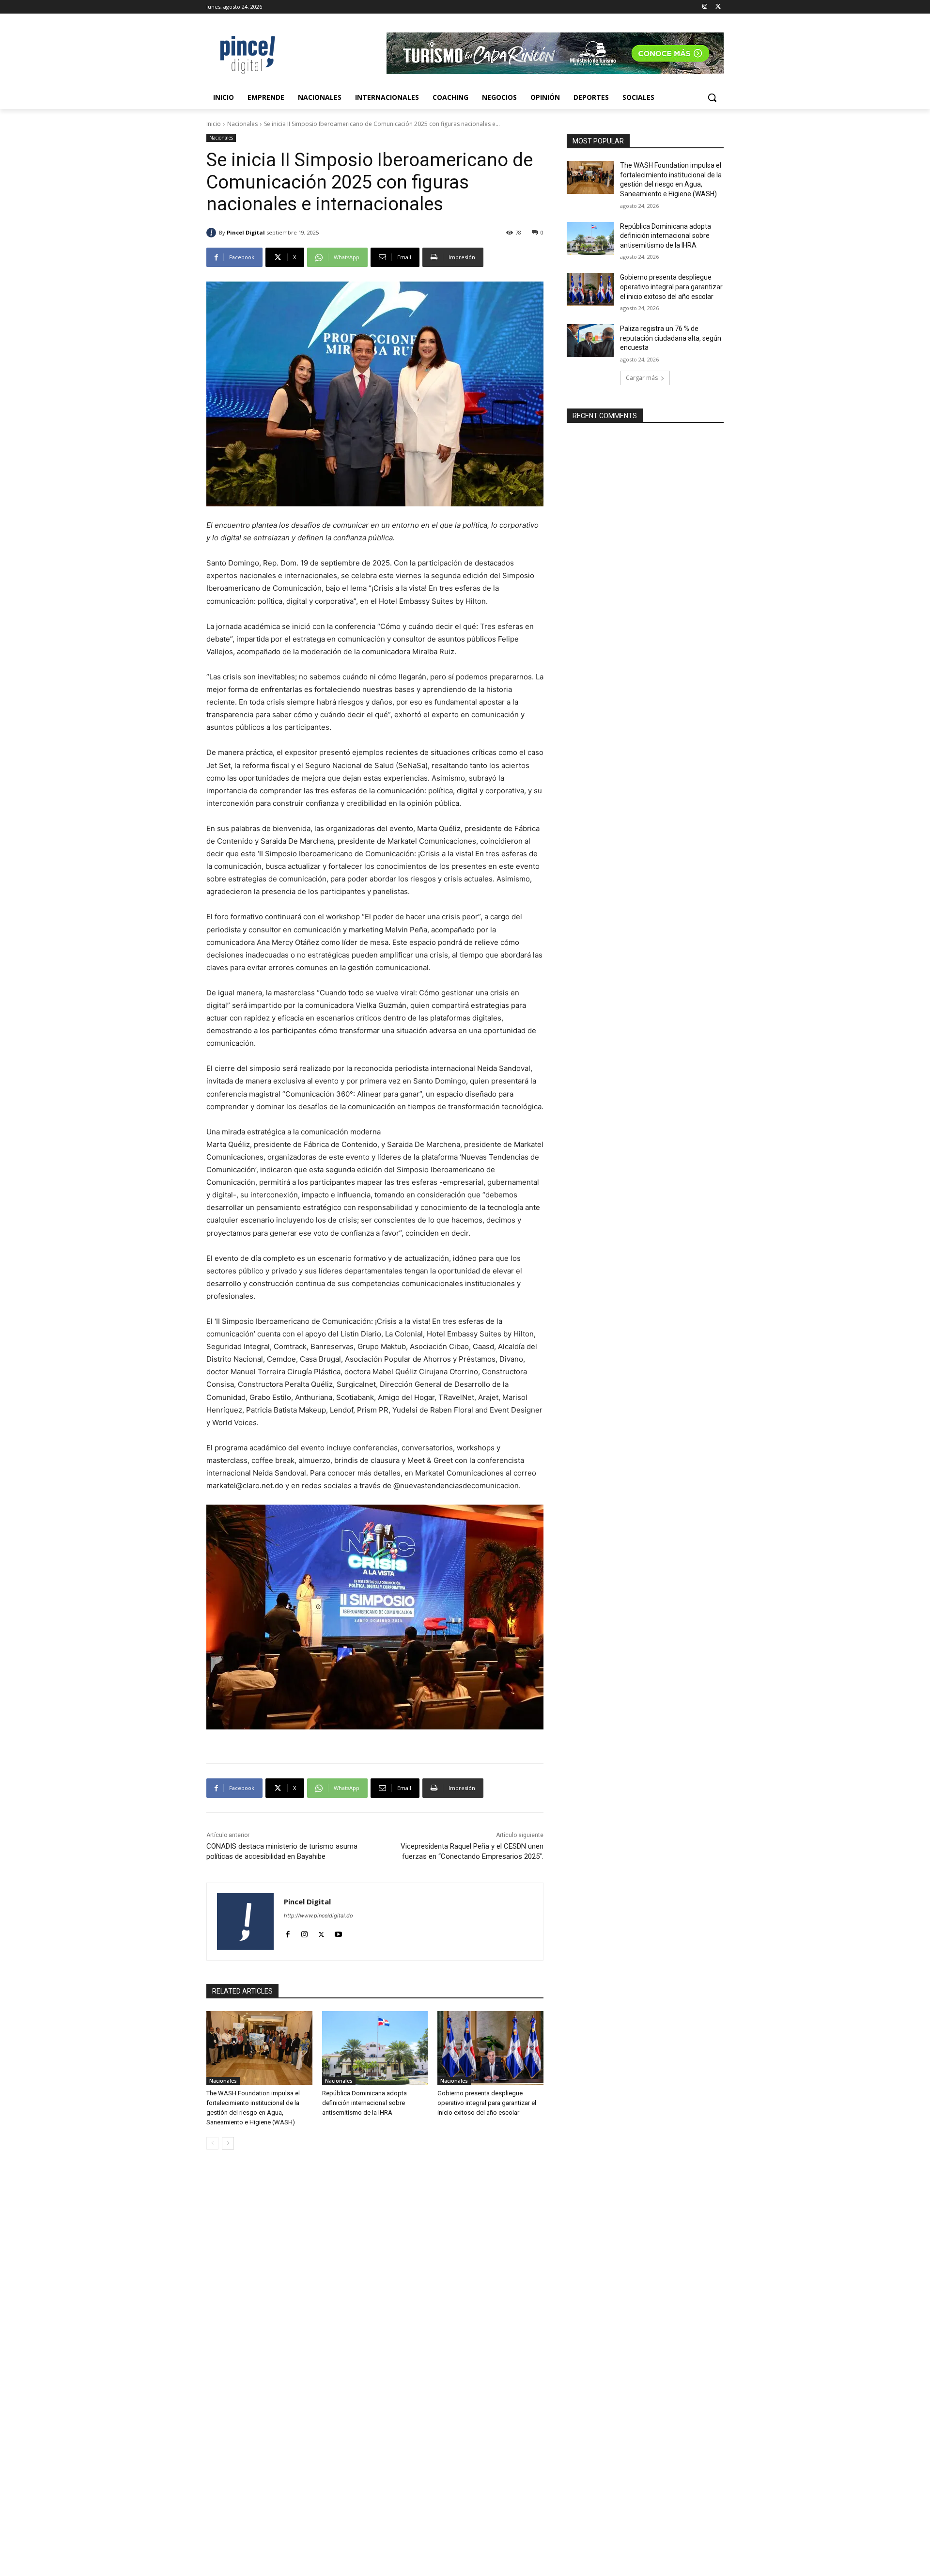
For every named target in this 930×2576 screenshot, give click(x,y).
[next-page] (228, 2143)
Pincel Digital (246, 232)
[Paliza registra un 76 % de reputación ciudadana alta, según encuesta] (590, 341)
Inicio (214, 124)
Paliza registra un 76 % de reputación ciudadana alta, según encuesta (671, 338)
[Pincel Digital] (213, 233)
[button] (712, 97)
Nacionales (242, 124)
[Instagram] (705, 7)
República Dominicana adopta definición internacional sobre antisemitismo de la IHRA (364, 2103)
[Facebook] (287, 1932)
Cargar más (642, 378)
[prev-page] (212, 2143)
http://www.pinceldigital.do (318, 1916)
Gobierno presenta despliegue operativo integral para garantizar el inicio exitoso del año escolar (487, 2103)
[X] (718, 7)
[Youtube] (338, 1932)
